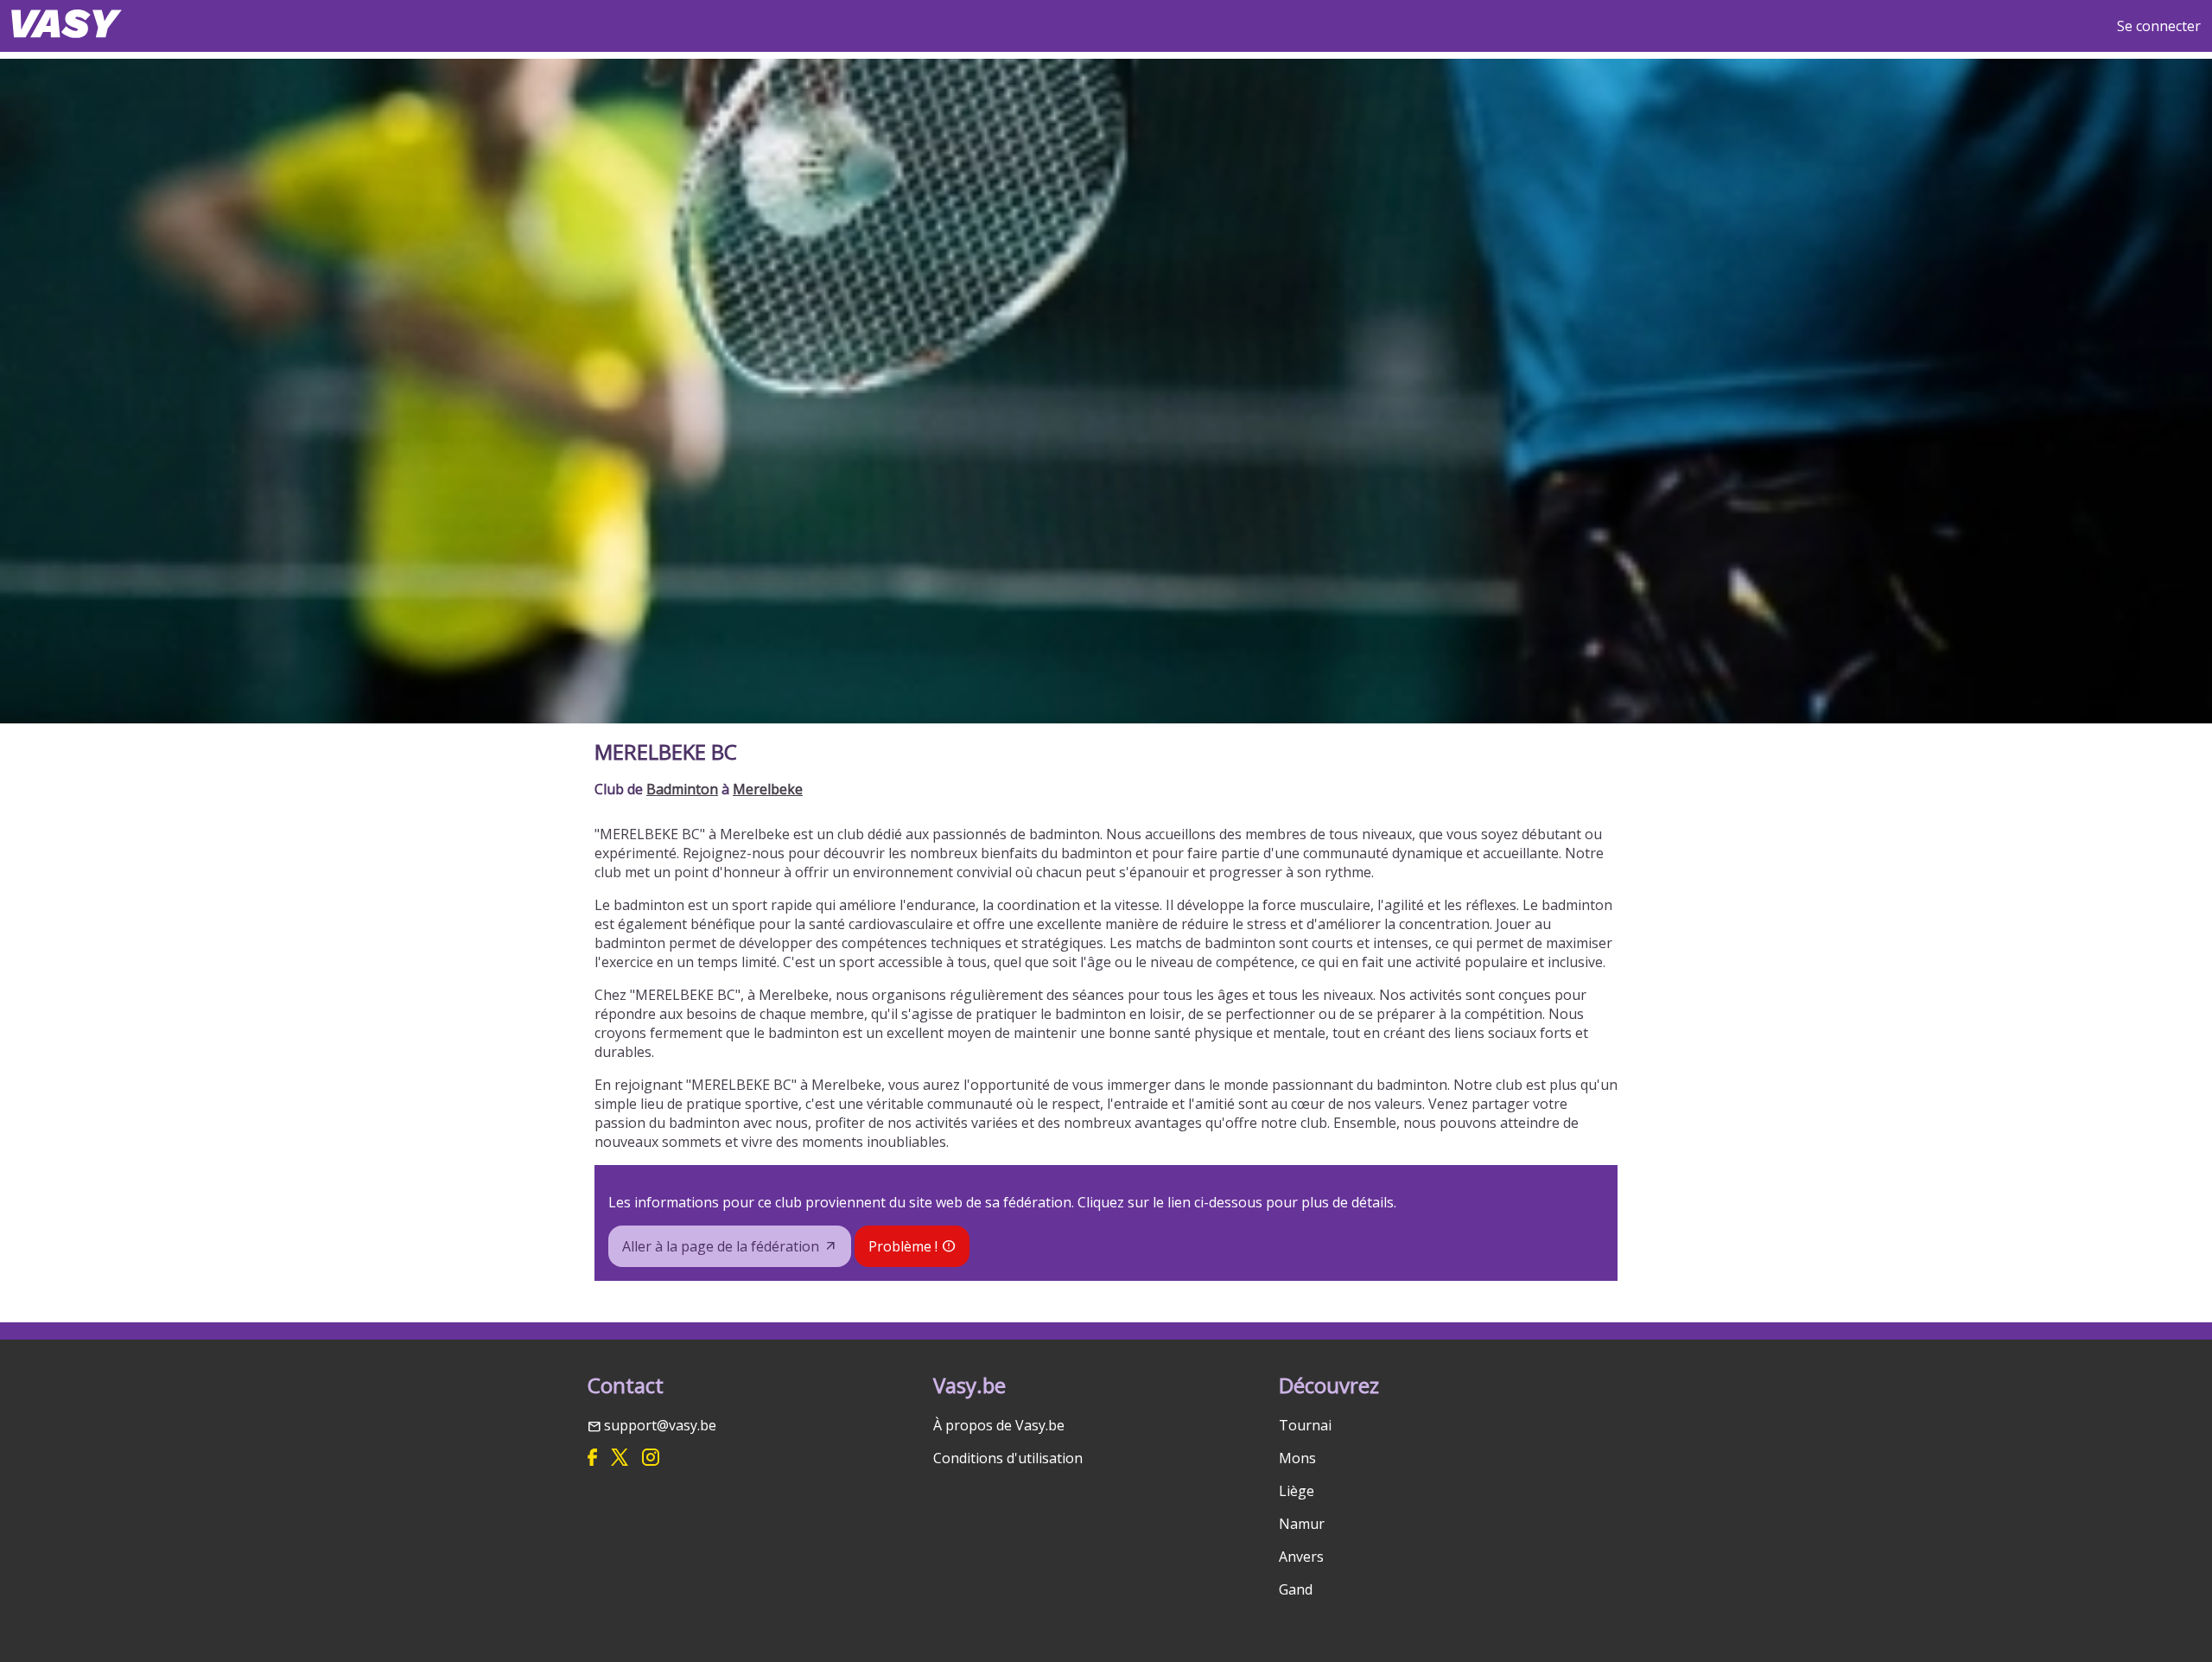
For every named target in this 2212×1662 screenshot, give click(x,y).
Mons (1297, 1458)
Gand (1296, 1589)
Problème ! (903, 1246)
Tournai (1305, 1425)
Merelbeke (768, 789)
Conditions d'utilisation (1008, 1458)
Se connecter (2159, 26)
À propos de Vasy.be (999, 1425)
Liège (1297, 1491)
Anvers (1301, 1557)
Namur (1302, 1524)
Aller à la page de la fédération (721, 1246)
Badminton (682, 789)
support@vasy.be (660, 1425)
